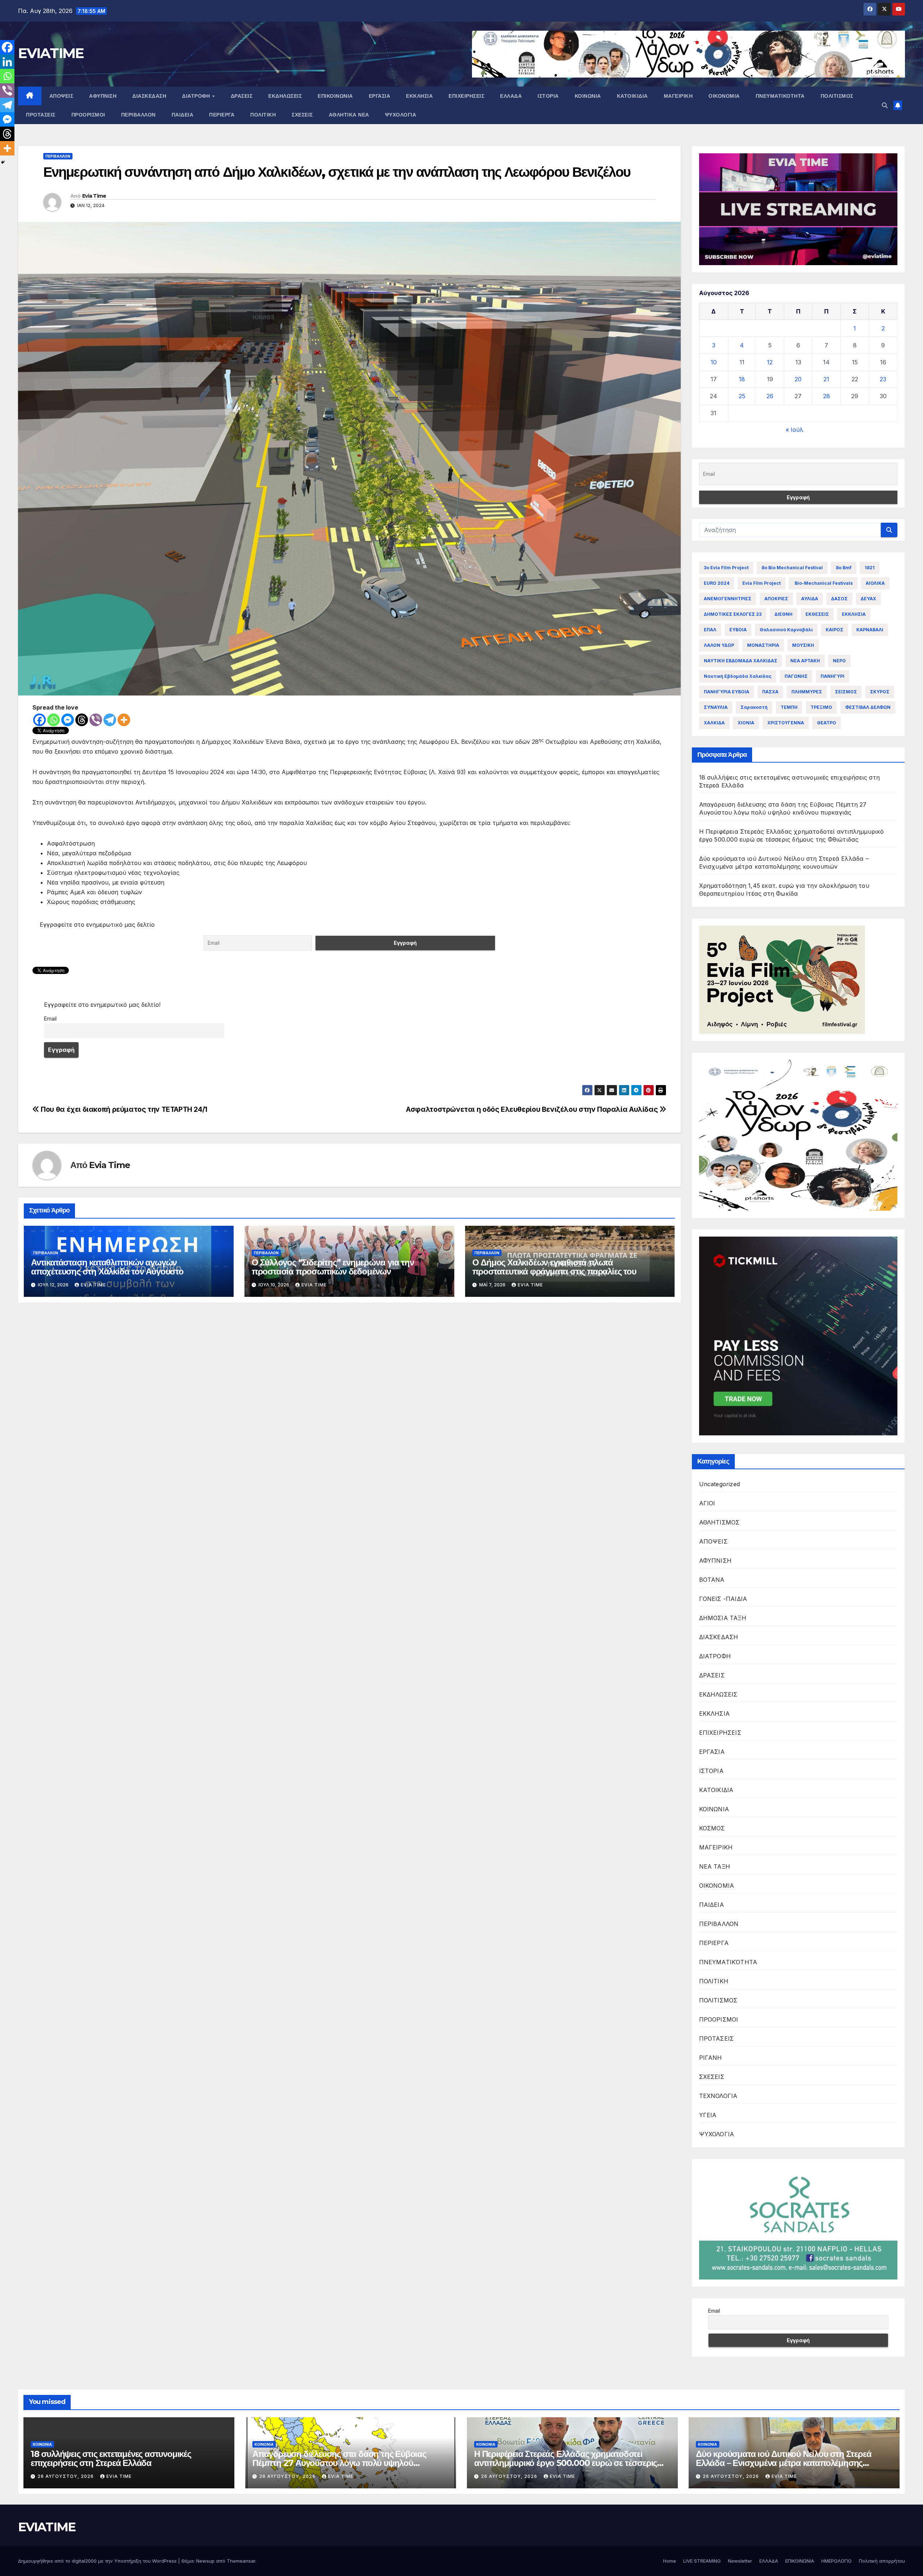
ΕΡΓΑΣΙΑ (380, 96)
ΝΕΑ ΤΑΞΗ (715, 1866)
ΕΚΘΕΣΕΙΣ (817, 614)
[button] (885, 105)
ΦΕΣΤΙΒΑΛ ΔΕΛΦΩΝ (868, 707)
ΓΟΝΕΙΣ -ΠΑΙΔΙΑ (723, 1599)
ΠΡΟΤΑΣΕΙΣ (41, 115)
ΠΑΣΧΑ (770, 692)
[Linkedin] (7, 62)
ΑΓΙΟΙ (707, 1503)
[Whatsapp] (54, 720)
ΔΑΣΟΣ (839, 599)
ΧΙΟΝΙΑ (746, 723)
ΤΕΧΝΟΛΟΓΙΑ (718, 2096)
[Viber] (96, 720)
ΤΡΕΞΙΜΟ (821, 707)
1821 (870, 568)
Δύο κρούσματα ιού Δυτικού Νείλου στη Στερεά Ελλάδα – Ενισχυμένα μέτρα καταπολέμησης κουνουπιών (783, 2463)
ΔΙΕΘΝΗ (783, 614)
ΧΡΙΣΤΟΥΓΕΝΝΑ (786, 723)
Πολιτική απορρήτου (882, 2561)
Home (670, 2561)
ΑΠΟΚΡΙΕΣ (776, 599)
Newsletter (740, 2561)
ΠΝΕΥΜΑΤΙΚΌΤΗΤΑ (780, 96)
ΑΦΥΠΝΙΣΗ (103, 96)
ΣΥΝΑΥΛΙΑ (716, 707)
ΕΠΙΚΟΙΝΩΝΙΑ (335, 96)
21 (826, 379)
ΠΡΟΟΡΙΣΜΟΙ (88, 115)
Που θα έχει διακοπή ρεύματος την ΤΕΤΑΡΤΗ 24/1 (123, 1109)
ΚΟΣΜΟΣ (712, 1828)
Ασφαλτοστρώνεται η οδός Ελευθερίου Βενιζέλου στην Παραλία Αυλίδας (533, 1109)
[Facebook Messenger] (68, 720)
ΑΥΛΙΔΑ (810, 599)
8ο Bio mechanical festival (792, 568)
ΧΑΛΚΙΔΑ (714, 723)
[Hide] (3, 162)
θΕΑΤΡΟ (827, 723)
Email (50, 1019)
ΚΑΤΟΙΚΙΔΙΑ (632, 96)
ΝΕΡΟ (839, 661)
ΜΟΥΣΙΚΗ (803, 645)
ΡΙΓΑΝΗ (711, 2058)
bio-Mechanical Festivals (823, 583)
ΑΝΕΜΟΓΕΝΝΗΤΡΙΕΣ (728, 599)
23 (883, 379)
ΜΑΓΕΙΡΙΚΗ (678, 96)
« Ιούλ (794, 430)
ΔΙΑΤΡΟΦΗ (197, 96)
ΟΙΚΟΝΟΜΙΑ (724, 96)
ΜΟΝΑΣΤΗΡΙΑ (763, 645)
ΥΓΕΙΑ (708, 2115)
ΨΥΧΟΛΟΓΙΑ (401, 115)
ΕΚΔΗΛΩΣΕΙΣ (285, 96)
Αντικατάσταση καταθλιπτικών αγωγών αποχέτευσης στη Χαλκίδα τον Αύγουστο (107, 1267)
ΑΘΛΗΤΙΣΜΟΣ (719, 1522)
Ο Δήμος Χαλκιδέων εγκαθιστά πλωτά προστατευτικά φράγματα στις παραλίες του (554, 1267)
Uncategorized (720, 1484)
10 (714, 362)
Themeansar (241, 2561)
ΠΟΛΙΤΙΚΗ (263, 115)
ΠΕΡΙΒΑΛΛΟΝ (138, 115)
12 (770, 362)
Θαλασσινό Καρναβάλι (786, 630)
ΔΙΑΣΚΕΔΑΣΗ (149, 96)
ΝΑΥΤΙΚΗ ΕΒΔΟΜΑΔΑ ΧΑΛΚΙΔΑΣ (741, 661)
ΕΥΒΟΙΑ (738, 630)
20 (798, 379)
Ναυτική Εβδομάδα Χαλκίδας (738, 676)
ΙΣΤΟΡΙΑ (548, 96)
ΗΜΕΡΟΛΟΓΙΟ (836, 2561)
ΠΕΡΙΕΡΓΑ (222, 115)
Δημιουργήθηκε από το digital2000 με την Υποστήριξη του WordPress (98, 2561)
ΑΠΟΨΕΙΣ (61, 96)
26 (770, 396)
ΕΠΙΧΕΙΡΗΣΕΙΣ (466, 96)
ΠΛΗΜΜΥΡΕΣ (807, 692)
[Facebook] (39, 720)
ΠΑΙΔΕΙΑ (183, 115)
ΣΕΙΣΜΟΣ (846, 692)
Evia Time (94, 196)
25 (742, 396)
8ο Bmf (844, 568)
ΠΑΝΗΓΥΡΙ (833, 676)
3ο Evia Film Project (726, 568)
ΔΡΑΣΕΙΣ (242, 96)
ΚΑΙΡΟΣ (834, 630)
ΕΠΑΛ (710, 630)
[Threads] (82, 720)
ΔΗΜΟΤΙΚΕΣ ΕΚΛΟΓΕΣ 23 (733, 614)
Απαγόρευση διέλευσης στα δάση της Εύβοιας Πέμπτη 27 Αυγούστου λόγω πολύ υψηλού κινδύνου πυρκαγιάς (339, 2463)
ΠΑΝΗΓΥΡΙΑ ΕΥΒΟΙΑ (727, 692)
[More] (124, 720)
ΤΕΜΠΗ (789, 707)
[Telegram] (110, 720)
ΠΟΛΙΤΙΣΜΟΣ (837, 96)
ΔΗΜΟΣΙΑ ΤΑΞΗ (723, 1618)
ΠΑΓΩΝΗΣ (796, 676)
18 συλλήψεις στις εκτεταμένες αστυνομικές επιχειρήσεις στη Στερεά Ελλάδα (111, 2458)
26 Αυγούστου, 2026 (66, 2476)
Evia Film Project (761, 583)
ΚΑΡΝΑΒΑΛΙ (870, 630)
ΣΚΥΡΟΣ (880, 692)
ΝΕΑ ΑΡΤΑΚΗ (805, 661)
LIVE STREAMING (702, 2561)
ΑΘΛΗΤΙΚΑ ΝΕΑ (349, 115)
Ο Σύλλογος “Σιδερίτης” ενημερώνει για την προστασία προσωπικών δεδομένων (333, 1267)
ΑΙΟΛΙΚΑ (875, 583)
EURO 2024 (717, 583)
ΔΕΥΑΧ (868, 599)
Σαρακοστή (754, 707)
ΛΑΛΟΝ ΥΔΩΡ (719, 645)
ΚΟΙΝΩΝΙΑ (588, 96)
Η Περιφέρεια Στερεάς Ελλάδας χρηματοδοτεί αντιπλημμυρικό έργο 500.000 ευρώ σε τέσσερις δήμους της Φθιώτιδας (566, 2463)
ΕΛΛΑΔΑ (511, 96)
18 (742, 379)
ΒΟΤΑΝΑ (712, 1580)
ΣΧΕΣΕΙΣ (302, 115)
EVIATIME (51, 53)
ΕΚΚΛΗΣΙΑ (419, 96)
